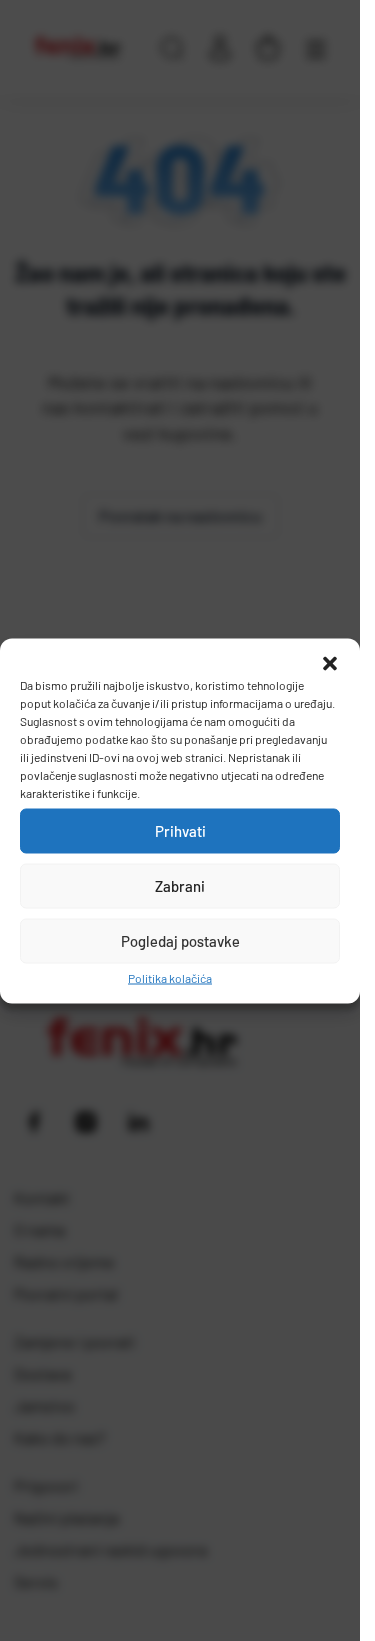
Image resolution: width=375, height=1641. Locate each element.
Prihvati (180, 831)
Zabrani (180, 886)
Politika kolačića (170, 977)
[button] (330, 663)
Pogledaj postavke (180, 941)
